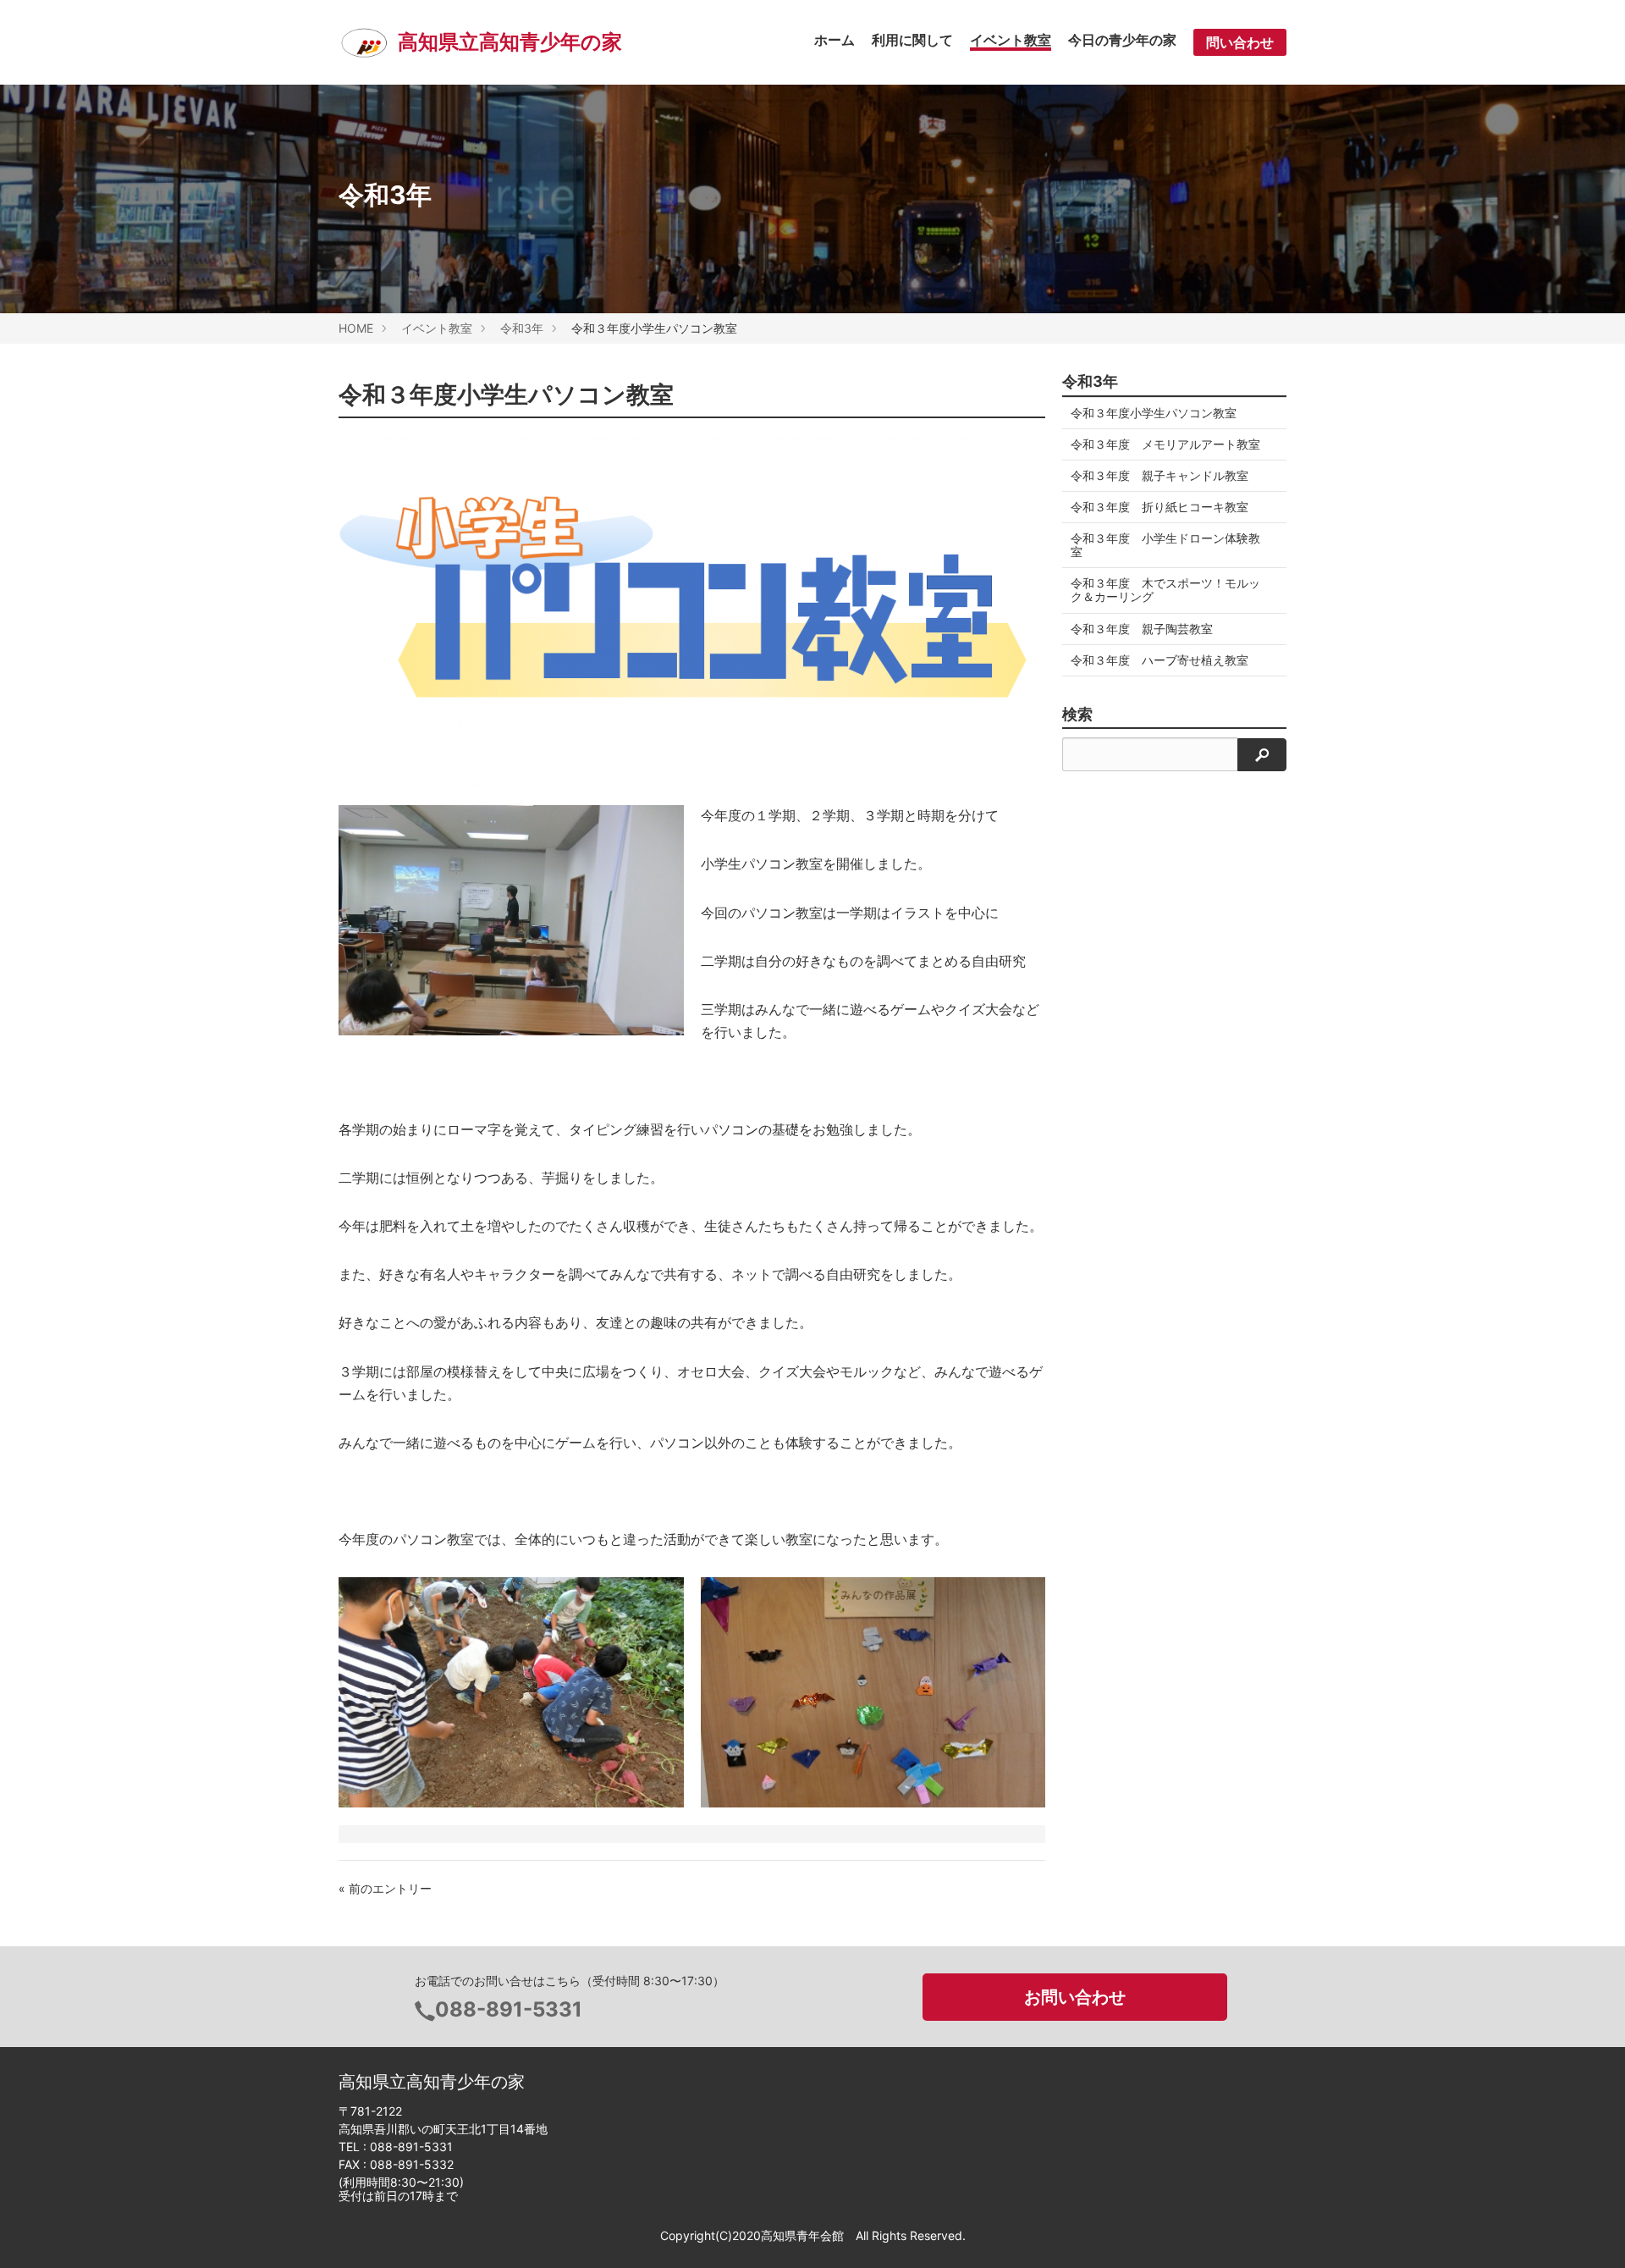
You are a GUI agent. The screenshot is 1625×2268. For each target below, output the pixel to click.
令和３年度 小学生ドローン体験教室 (1165, 545)
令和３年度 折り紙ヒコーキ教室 (1160, 507)
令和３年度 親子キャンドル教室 (1160, 475)
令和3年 (522, 328)
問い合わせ (1240, 42)
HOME (356, 328)
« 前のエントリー (385, 1888)
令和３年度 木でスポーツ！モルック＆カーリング (1165, 590)
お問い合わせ (1075, 1997)
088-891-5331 (509, 2009)
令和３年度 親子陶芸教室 (1142, 629)
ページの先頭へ (1589, 2232)
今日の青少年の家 (1122, 40)
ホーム (835, 40)
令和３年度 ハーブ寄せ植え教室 (1160, 660)
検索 (1077, 715)
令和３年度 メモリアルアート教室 (1165, 444)
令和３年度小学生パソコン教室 (1154, 413)
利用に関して (912, 40)
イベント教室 (1011, 40)
